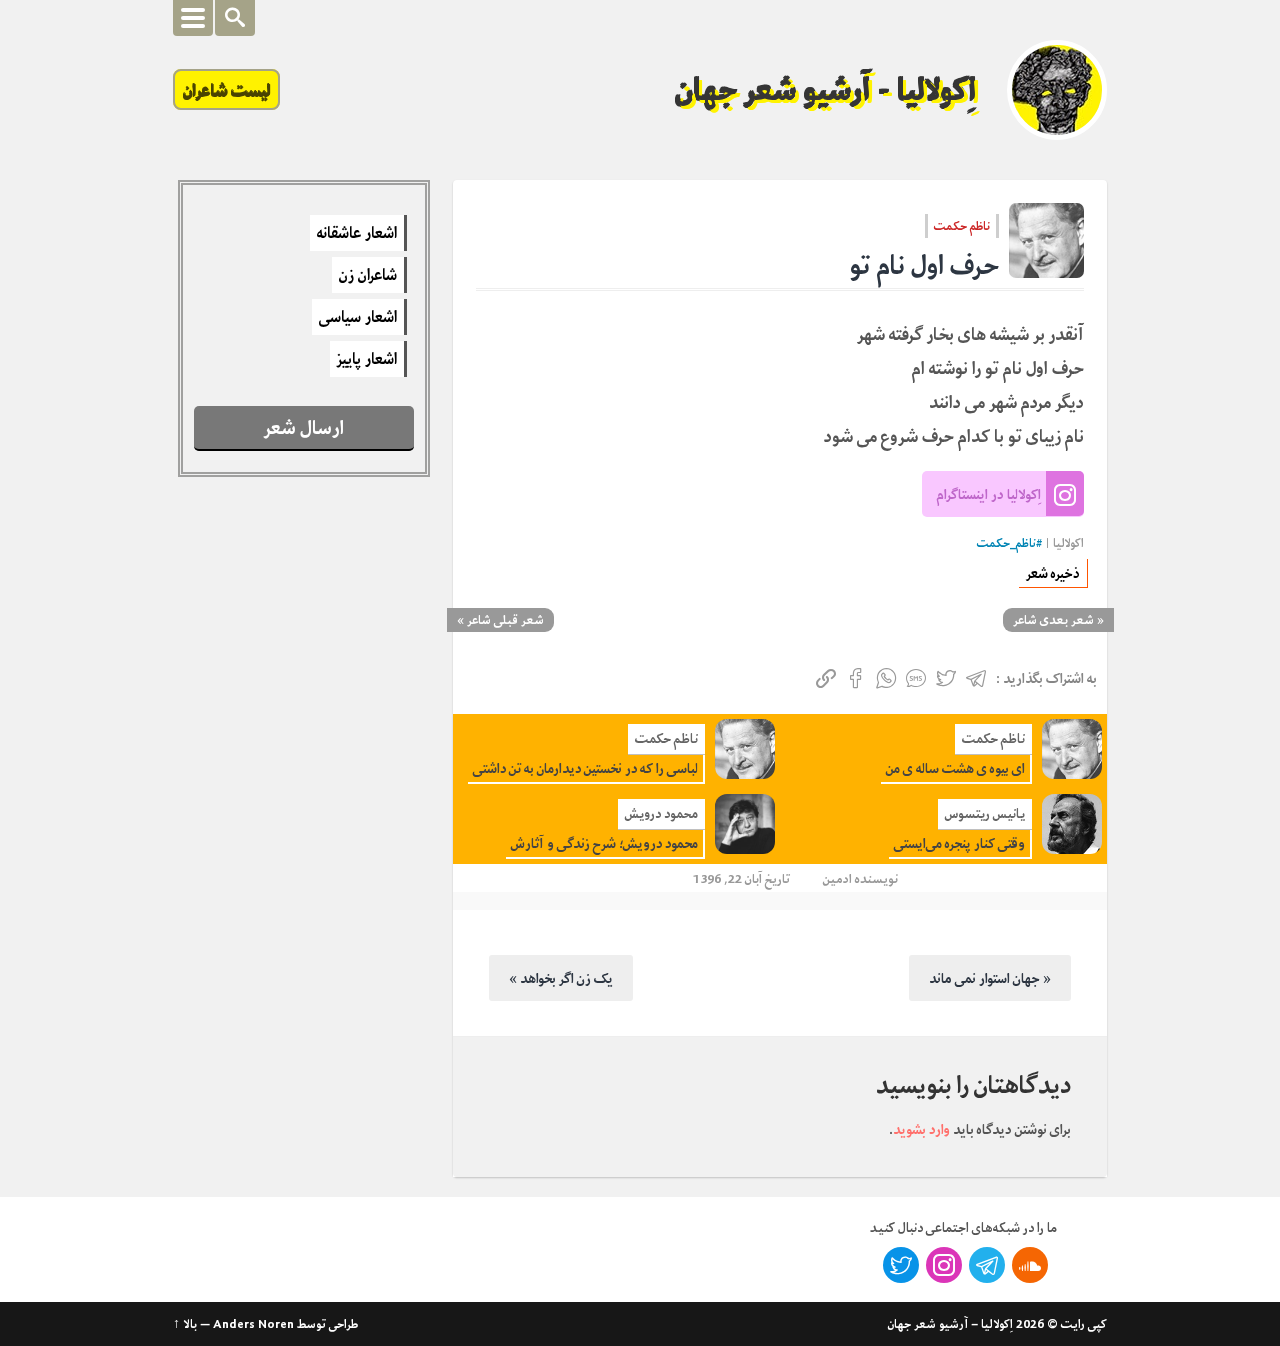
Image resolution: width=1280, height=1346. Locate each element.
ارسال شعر (304, 427)
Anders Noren (253, 1324)
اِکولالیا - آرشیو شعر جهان (826, 90)
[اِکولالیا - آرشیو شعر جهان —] (1057, 90)
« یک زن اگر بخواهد (561, 978)
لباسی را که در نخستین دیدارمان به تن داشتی (585, 768)
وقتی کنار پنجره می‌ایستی (959, 843)
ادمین (837, 878)
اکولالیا (1068, 543)
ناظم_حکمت (1006, 543)
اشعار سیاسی (358, 317)
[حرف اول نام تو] (1046, 240)
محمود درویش (661, 813)
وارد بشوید (921, 1129)
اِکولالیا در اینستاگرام (989, 494)
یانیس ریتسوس (985, 813)
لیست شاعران (226, 89)
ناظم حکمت (962, 226)
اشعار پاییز (367, 359)
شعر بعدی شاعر (1053, 620)
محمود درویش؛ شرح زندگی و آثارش (604, 843)
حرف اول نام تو (924, 265)
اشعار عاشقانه (357, 233)
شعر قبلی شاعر (505, 620)
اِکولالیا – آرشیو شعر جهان (950, 1324)
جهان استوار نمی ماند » (990, 978)
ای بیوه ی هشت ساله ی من (955, 768)
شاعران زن (368, 275)
